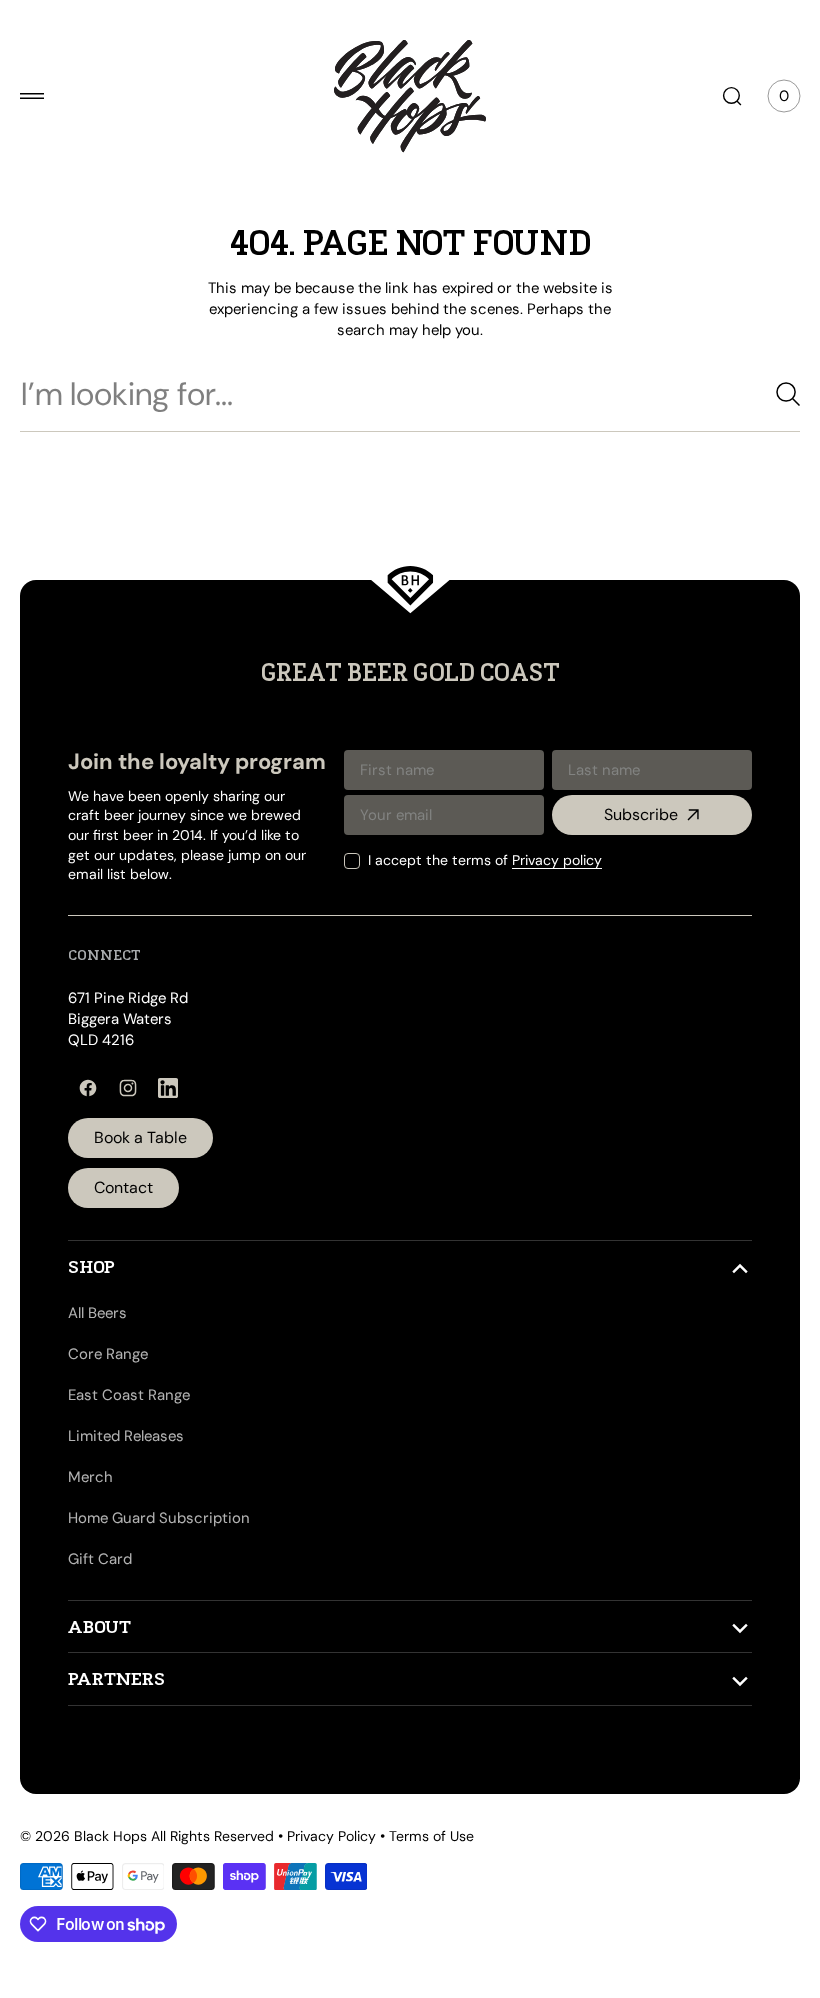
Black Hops (110, 1836)
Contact (123, 1187)
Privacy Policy (331, 1836)
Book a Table (140, 1137)
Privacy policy (542, 860)
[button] (32, 96)
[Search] (765, 394)
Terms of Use (431, 1836)
